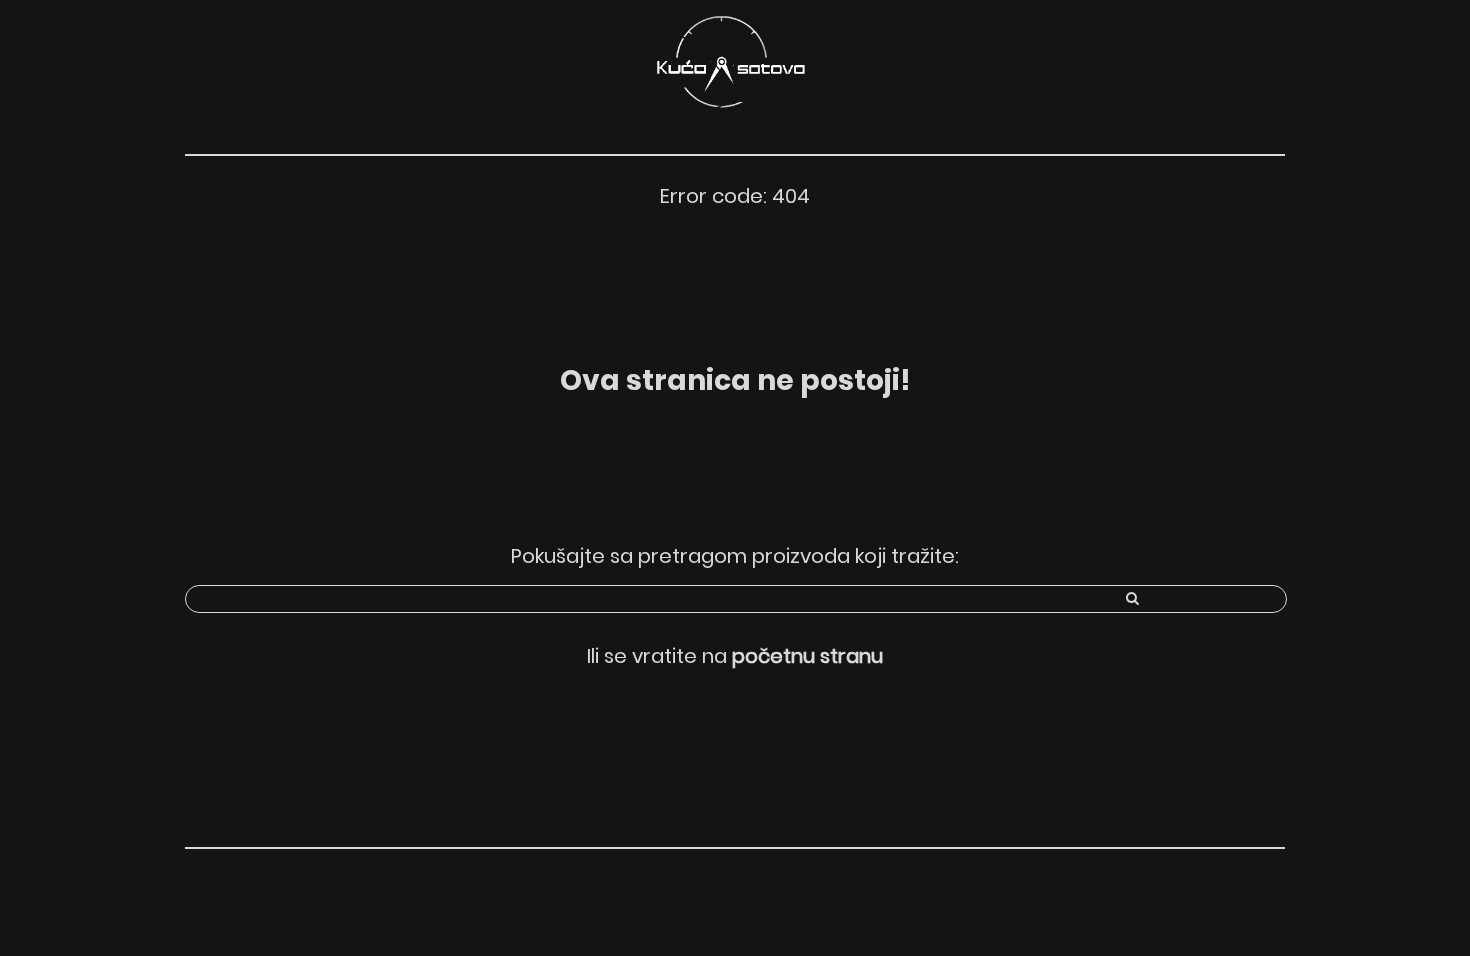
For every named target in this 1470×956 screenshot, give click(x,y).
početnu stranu (807, 656)
